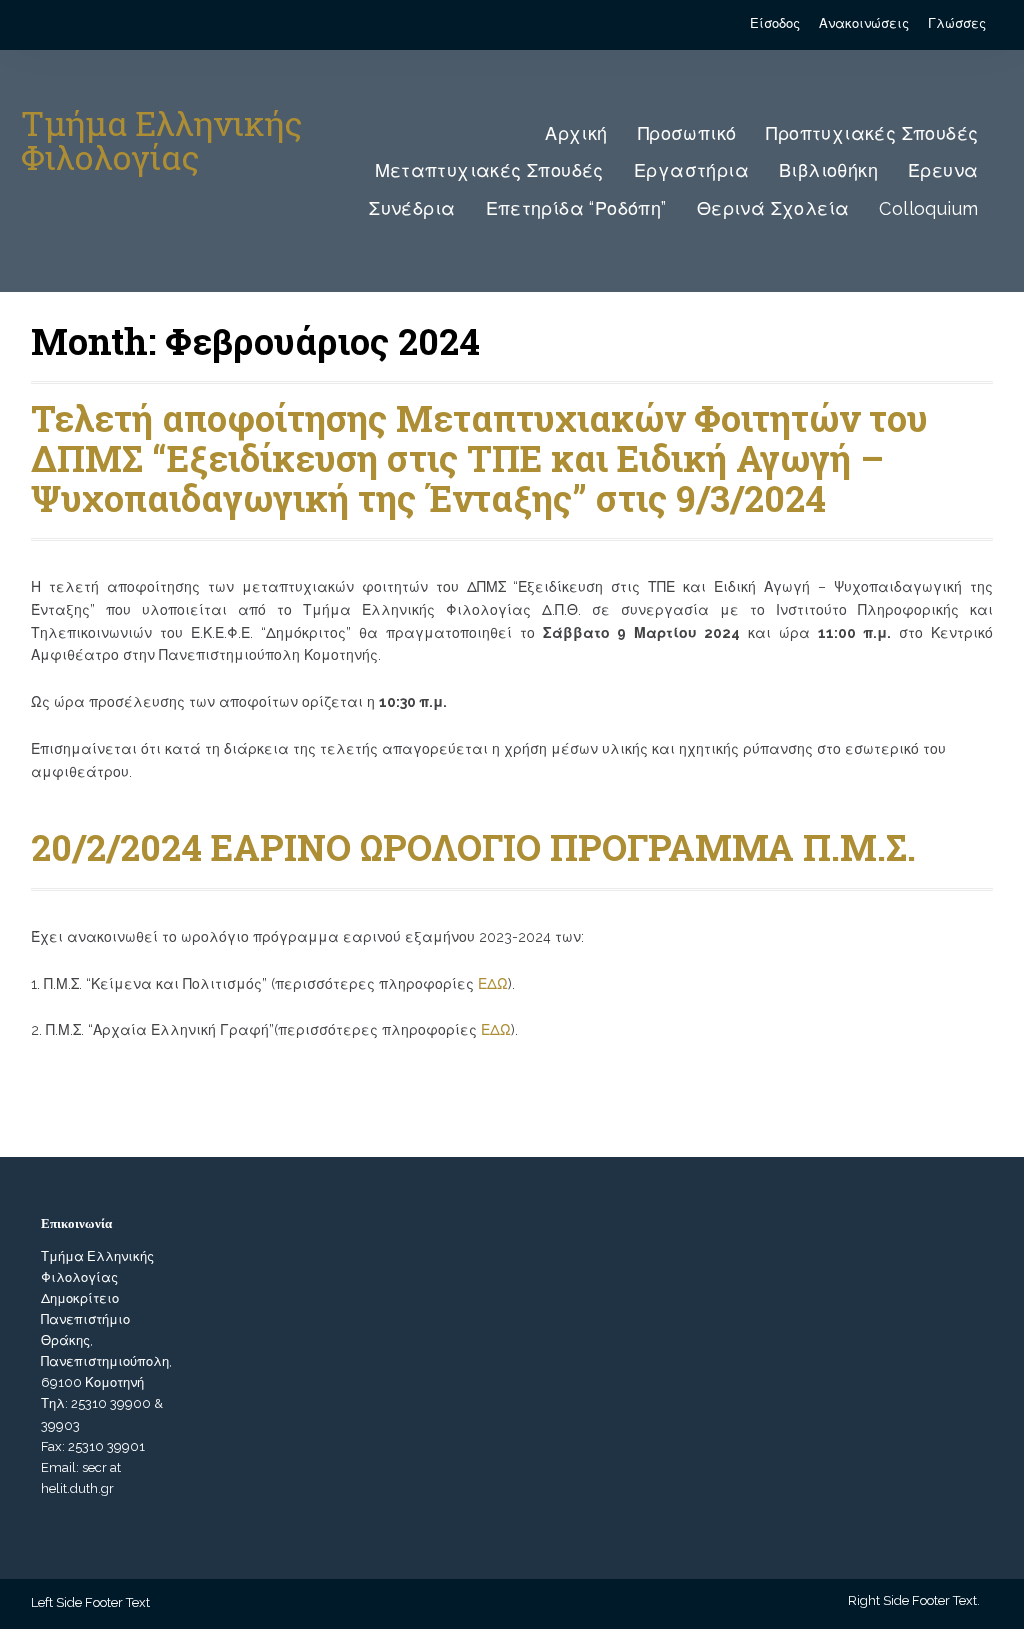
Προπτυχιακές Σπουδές (872, 133)
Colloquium (928, 208)
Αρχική (576, 133)
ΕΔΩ (493, 984)
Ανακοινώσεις (864, 23)
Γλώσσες (957, 23)
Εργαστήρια (691, 170)
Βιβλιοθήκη (828, 170)
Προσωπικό (687, 133)
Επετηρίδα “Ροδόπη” (576, 208)
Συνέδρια (412, 208)
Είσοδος (775, 23)
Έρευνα (943, 170)
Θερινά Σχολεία (773, 208)
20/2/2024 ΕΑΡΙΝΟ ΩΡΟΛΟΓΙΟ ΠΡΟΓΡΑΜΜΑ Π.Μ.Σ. (473, 847)
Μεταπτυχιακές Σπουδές (489, 170)
